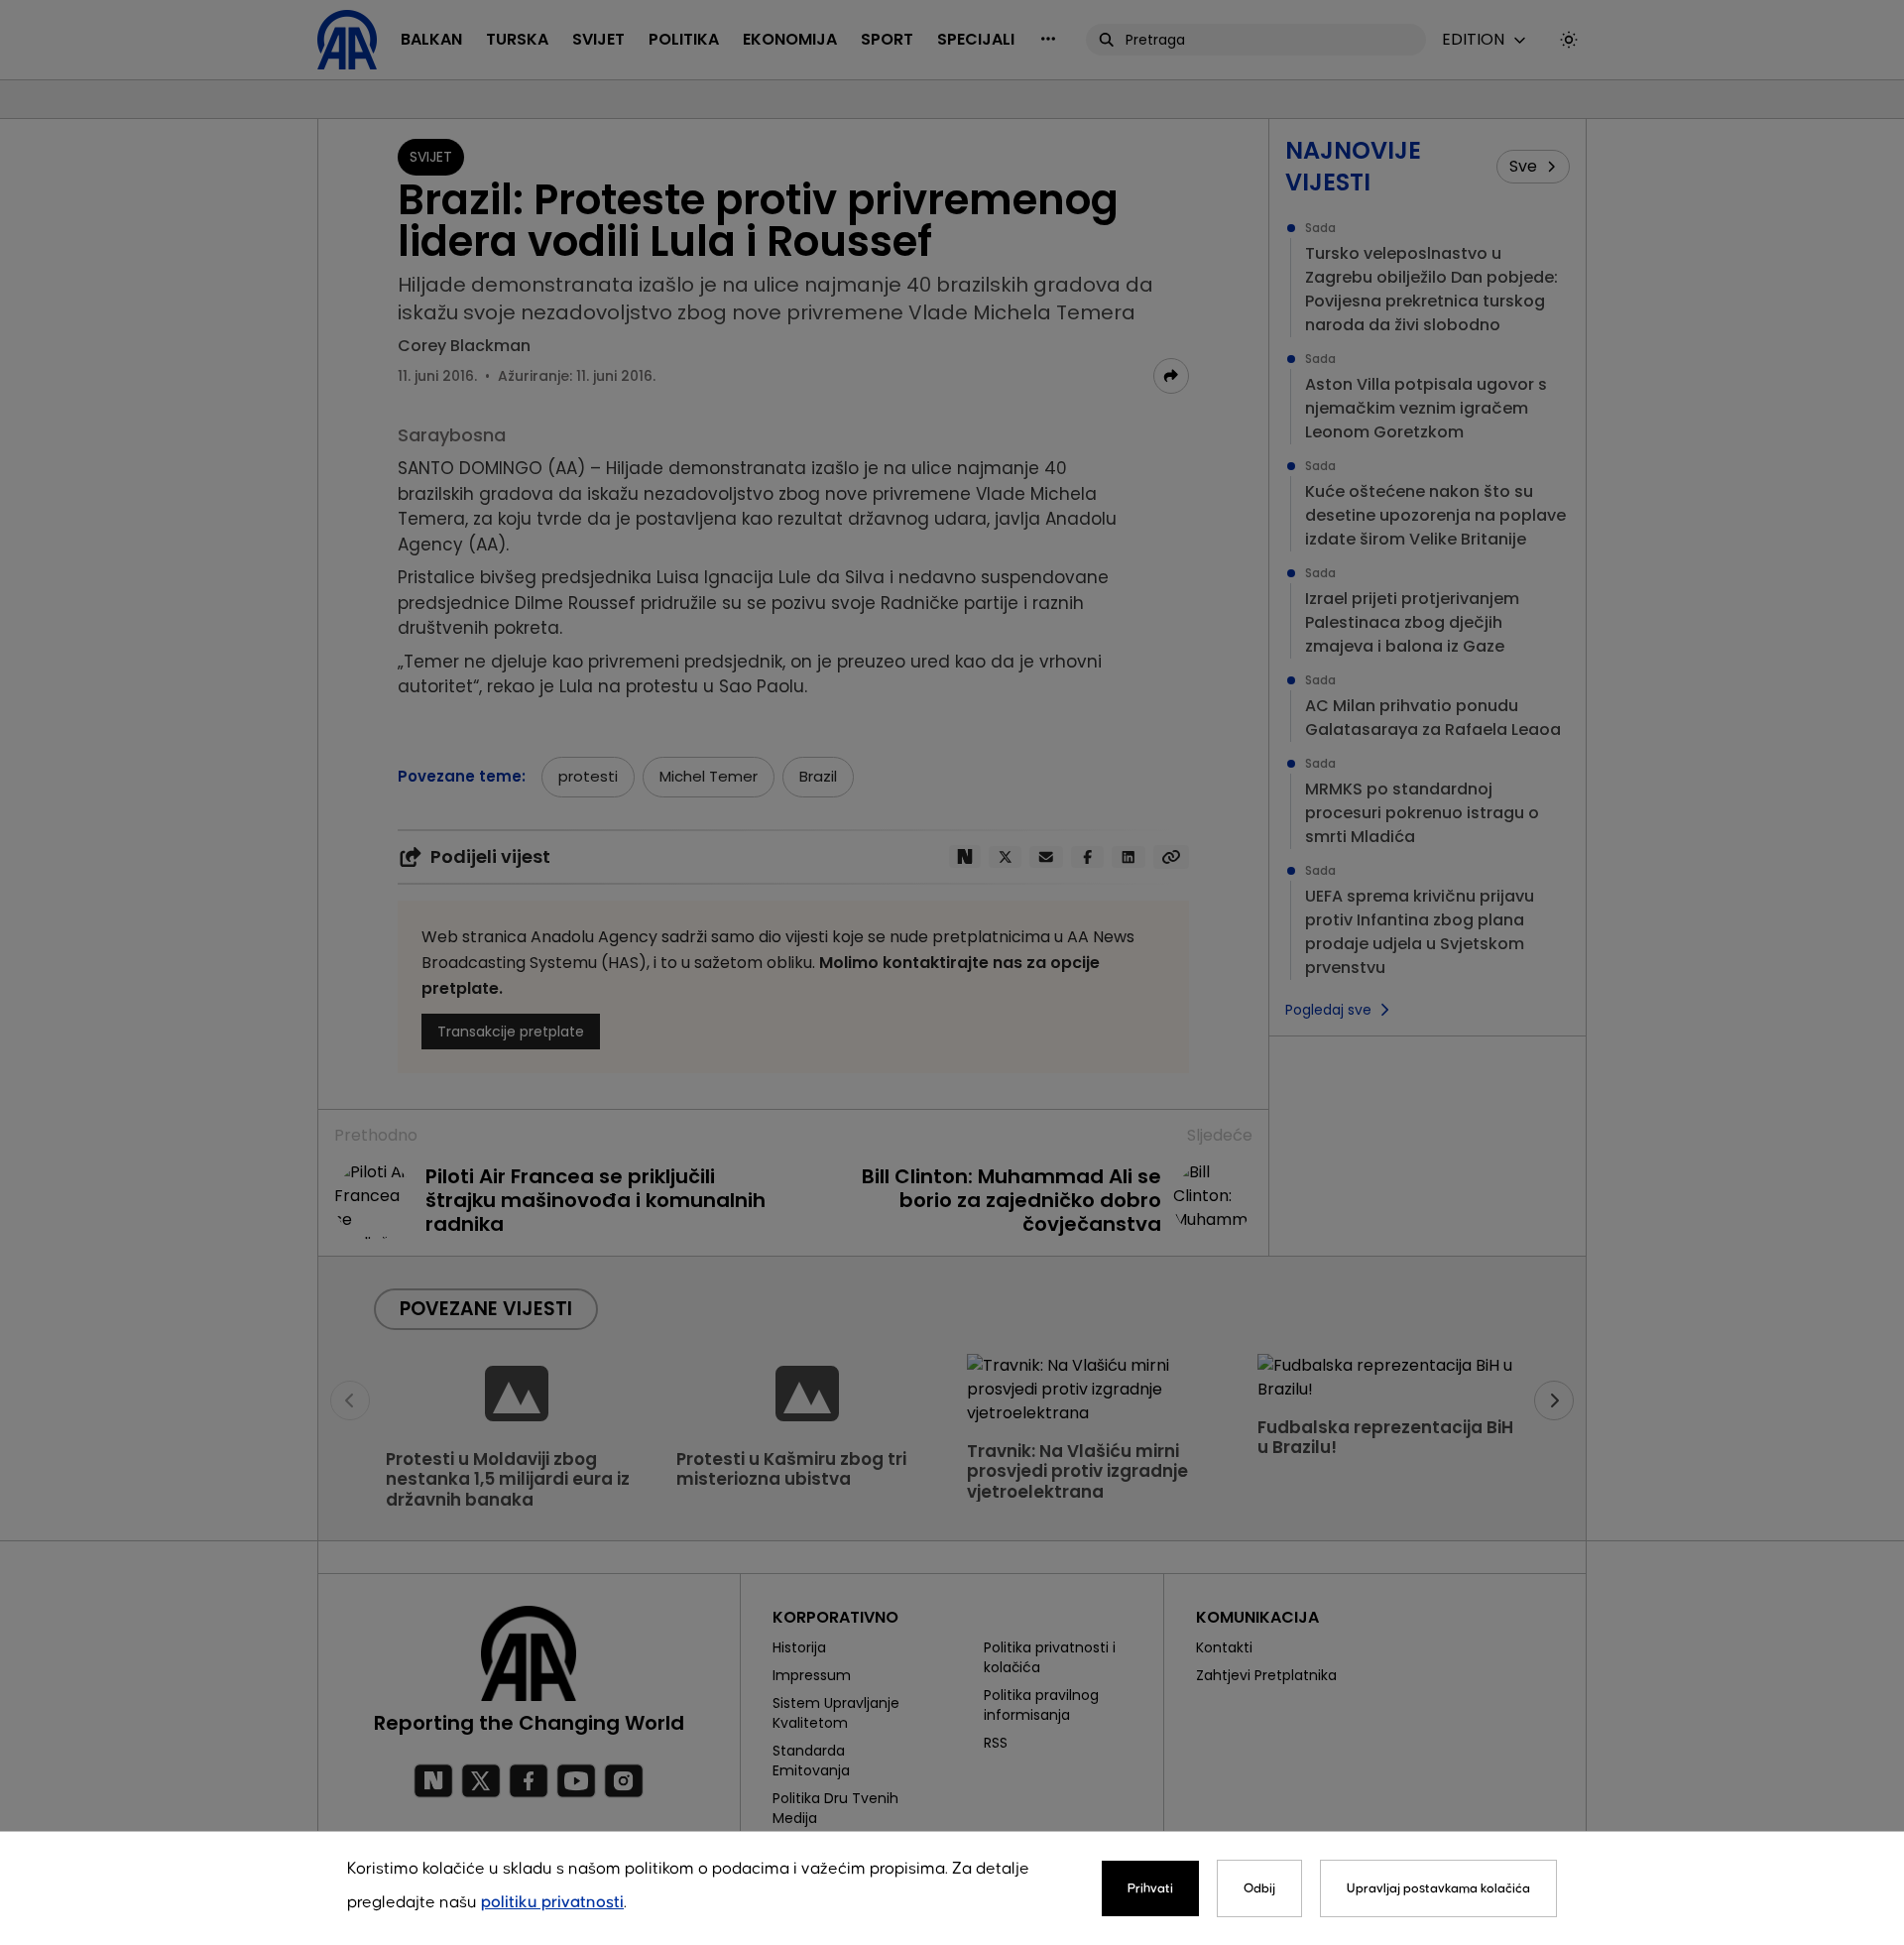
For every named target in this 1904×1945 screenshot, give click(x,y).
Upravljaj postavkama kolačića (1438, 1888)
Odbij (1259, 1888)
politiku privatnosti (552, 1903)
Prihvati (1150, 1888)
